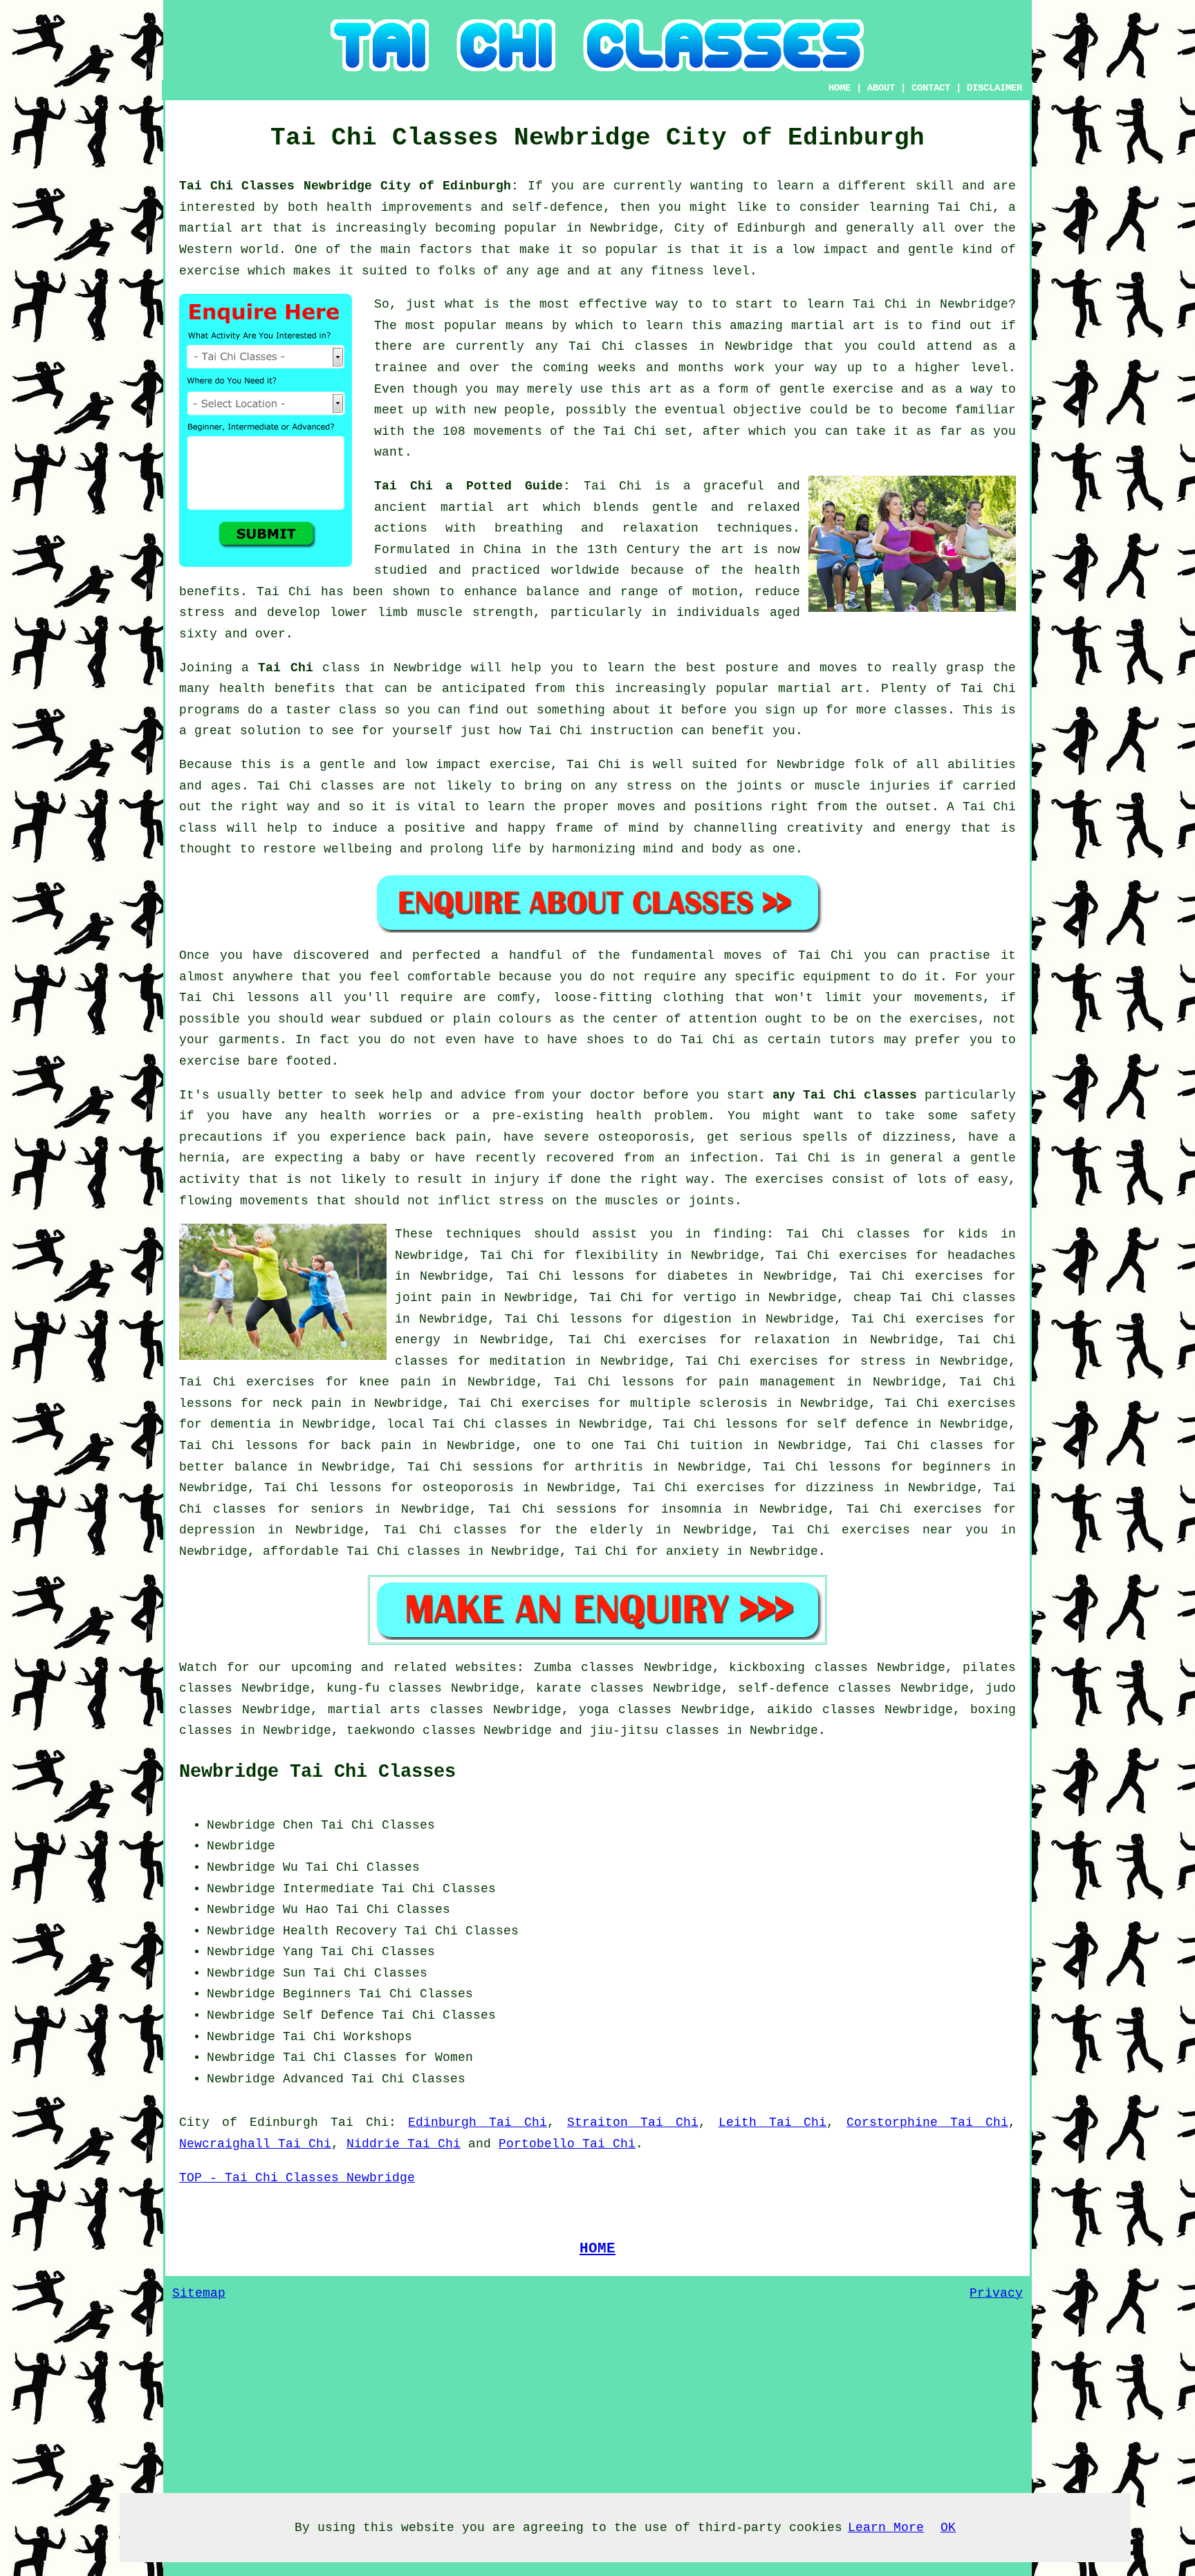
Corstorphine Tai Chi (927, 2122)
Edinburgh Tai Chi (478, 2122)
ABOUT (881, 88)
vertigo (710, 1298)
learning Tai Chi (930, 207)
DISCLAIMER (994, 88)
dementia (241, 1424)
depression (217, 1530)
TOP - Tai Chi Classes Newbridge (297, 2178)
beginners (957, 1467)
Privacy (996, 2293)
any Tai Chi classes (845, 1095)
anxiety (693, 1551)
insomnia (692, 1509)
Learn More (886, 2528)
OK (948, 2528)
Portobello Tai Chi (567, 2144)
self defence (863, 1424)
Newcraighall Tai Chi (255, 2144)
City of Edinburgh (249, 2122)
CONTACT (931, 88)
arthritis (609, 1467)
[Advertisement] (900, 1901)
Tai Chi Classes (393, 1910)
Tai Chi (880, 304)
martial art (833, 326)
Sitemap (199, 2293)
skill (935, 186)
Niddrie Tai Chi (404, 2144)
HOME (840, 88)
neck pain (307, 1403)
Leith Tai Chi (773, 2122)
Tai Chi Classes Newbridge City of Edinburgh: (353, 186)
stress (883, 1361)
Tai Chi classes (628, 346)
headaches (982, 1256)
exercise (863, 389)
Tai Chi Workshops (348, 2037)
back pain (376, 1446)
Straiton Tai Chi (633, 2122)
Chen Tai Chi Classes (359, 1825)
